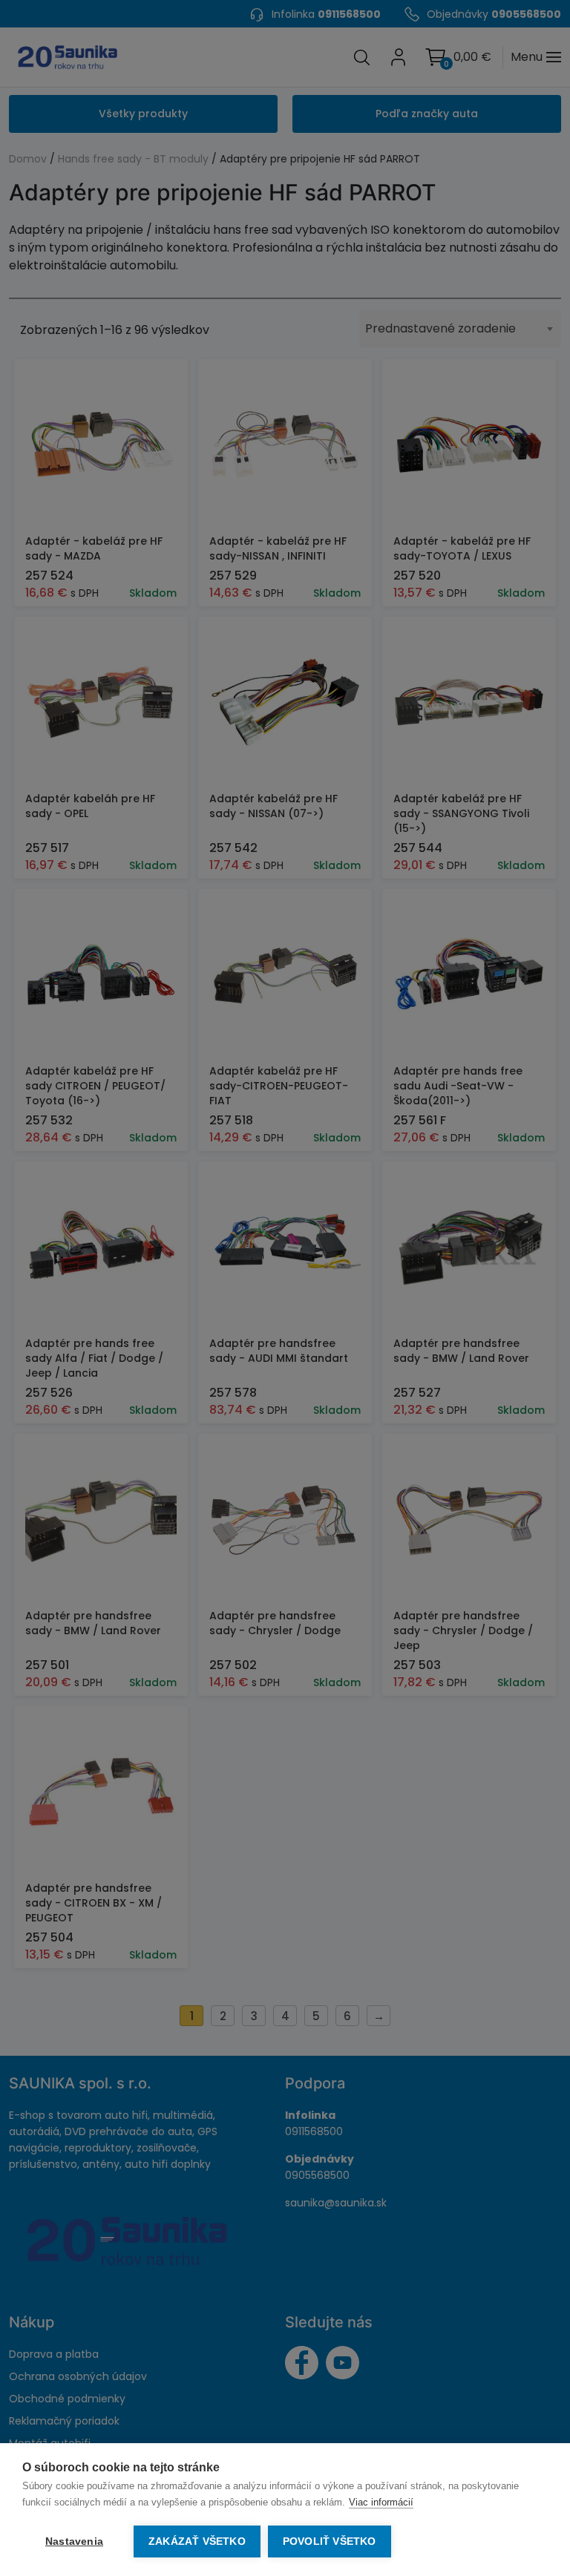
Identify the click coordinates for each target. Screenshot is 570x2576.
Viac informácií (381, 2502)
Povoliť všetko (330, 2541)
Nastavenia (74, 2541)
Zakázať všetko (197, 2541)
